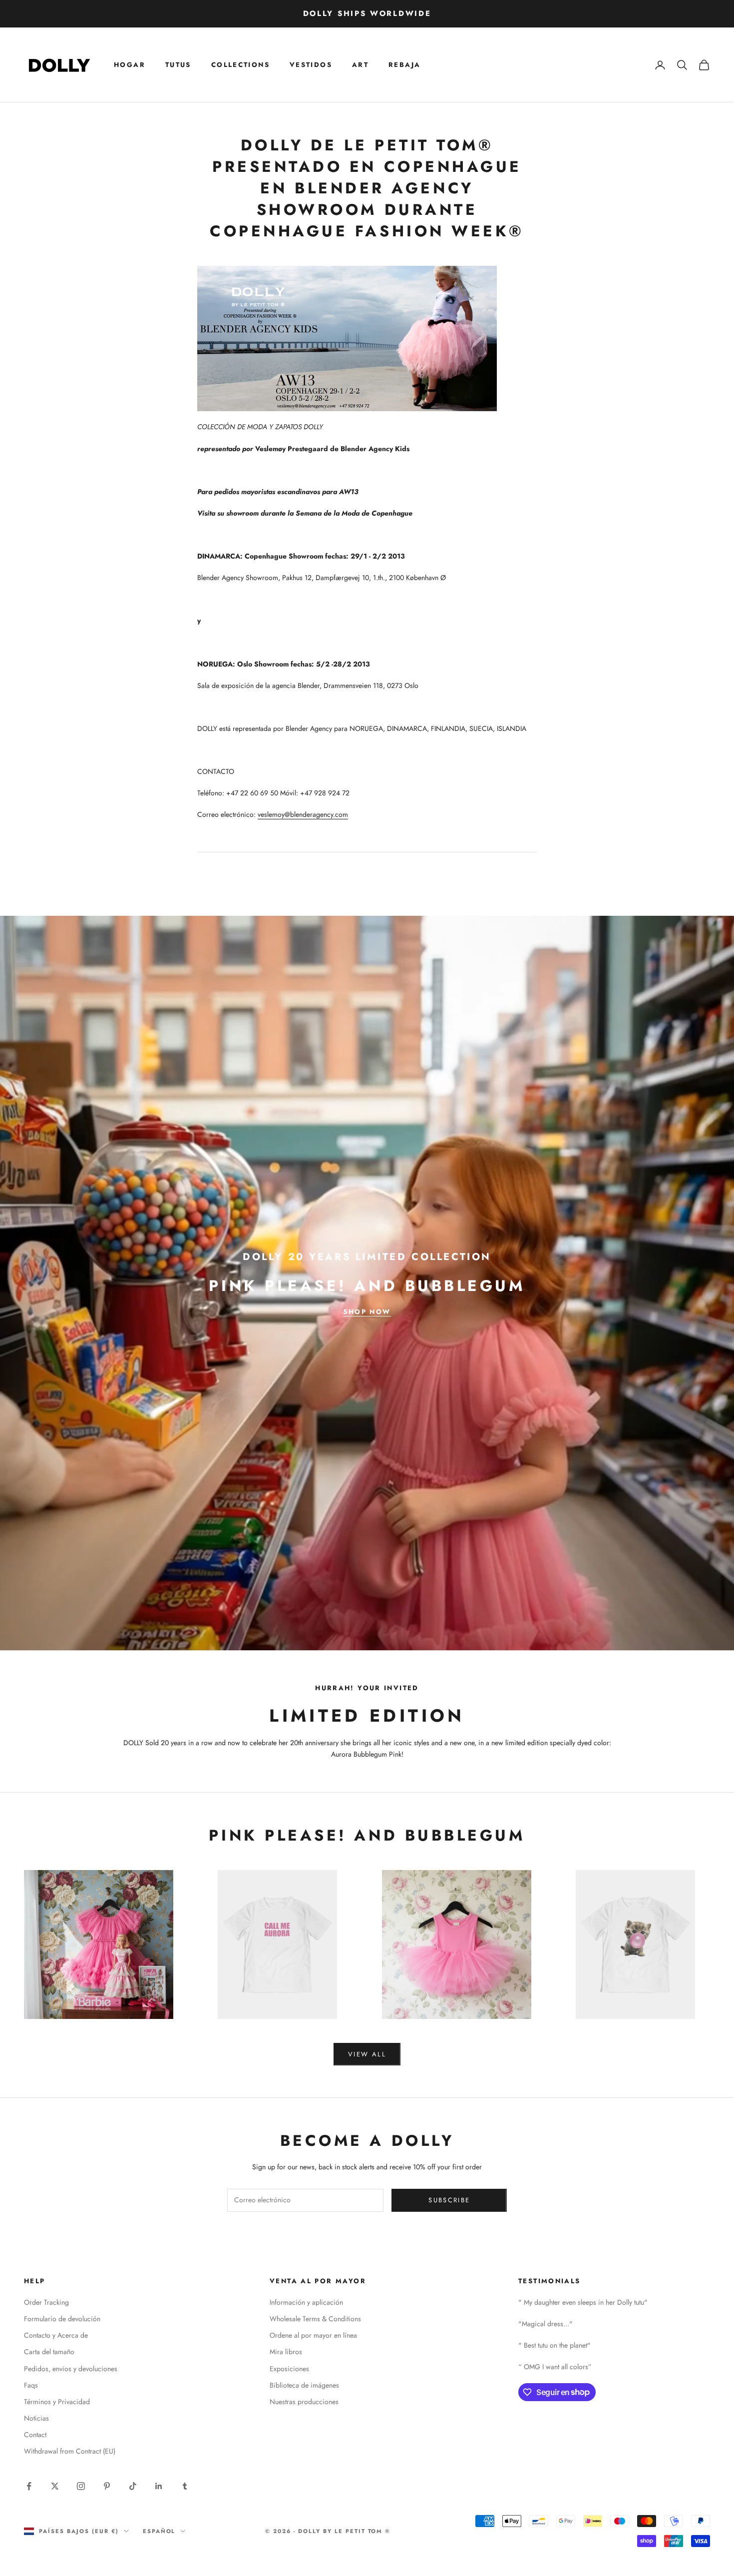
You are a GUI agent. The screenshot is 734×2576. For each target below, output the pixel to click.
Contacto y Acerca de (56, 2335)
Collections (240, 65)
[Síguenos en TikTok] (133, 2486)
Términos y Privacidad (57, 2402)
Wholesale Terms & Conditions (315, 2319)
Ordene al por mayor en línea (313, 2335)
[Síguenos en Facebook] (29, 2486)
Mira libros (286, 2352)
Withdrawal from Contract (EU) (70, 2451)
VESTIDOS (311, 65)
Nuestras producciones (304, 2402)
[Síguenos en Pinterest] (107, 2486)
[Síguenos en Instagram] (81, 2486)
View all (367, 2054)
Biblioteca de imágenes (304, 2385)
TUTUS (178, 65)
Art (360, 65)
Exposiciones (289, 2369)
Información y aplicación (306, 2302)
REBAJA (404, 65)
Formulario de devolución (62, 2319)
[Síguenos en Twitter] (55, 2486)
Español (159, 2531)
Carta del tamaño (49, 2352)
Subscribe (449, 2200)
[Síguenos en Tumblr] (185, 2486)
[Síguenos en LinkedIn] (159, 2486)
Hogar (130, 65)
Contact (35, 2435)
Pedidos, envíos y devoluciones (71, 2369)
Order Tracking (46, 2302)
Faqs (31, 2385)
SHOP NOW (367, 1312)
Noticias (36, 2418)
